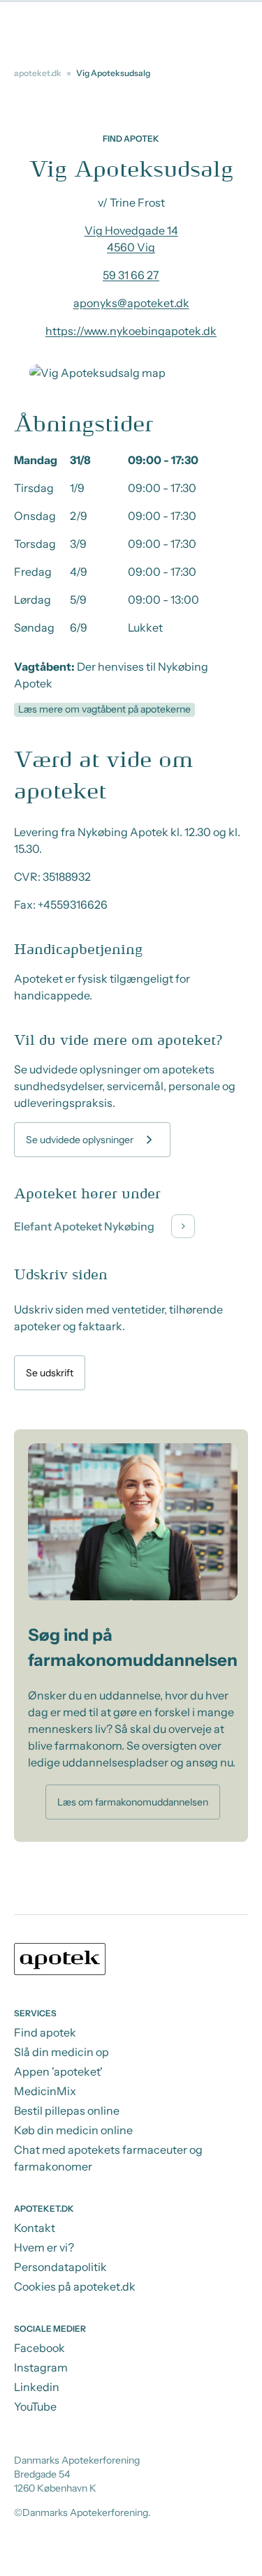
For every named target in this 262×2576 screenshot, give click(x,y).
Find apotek (45, 2032)
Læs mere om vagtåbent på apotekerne (104, 709)
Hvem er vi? (44, 2247)
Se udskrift (50, 1373)
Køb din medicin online (73, 2130)
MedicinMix (45, 2091)
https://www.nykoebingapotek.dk (131, 331)
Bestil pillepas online (67, 2110)
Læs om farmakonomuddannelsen (133, 1802)
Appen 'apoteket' (58, 2071)
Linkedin (37, 2387)
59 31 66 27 (131, 275)
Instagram (41, 2367)
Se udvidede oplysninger (80, 1140)
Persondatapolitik (60, 2267)
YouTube (35, 2406)
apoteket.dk (38, 73)
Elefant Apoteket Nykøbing (84, 1226)
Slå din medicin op (61, 2052)
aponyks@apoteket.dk (131, 303)
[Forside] (131, 1961)
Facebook (39, 2348)
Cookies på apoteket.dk (75, 2286)
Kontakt (35, 2228)
